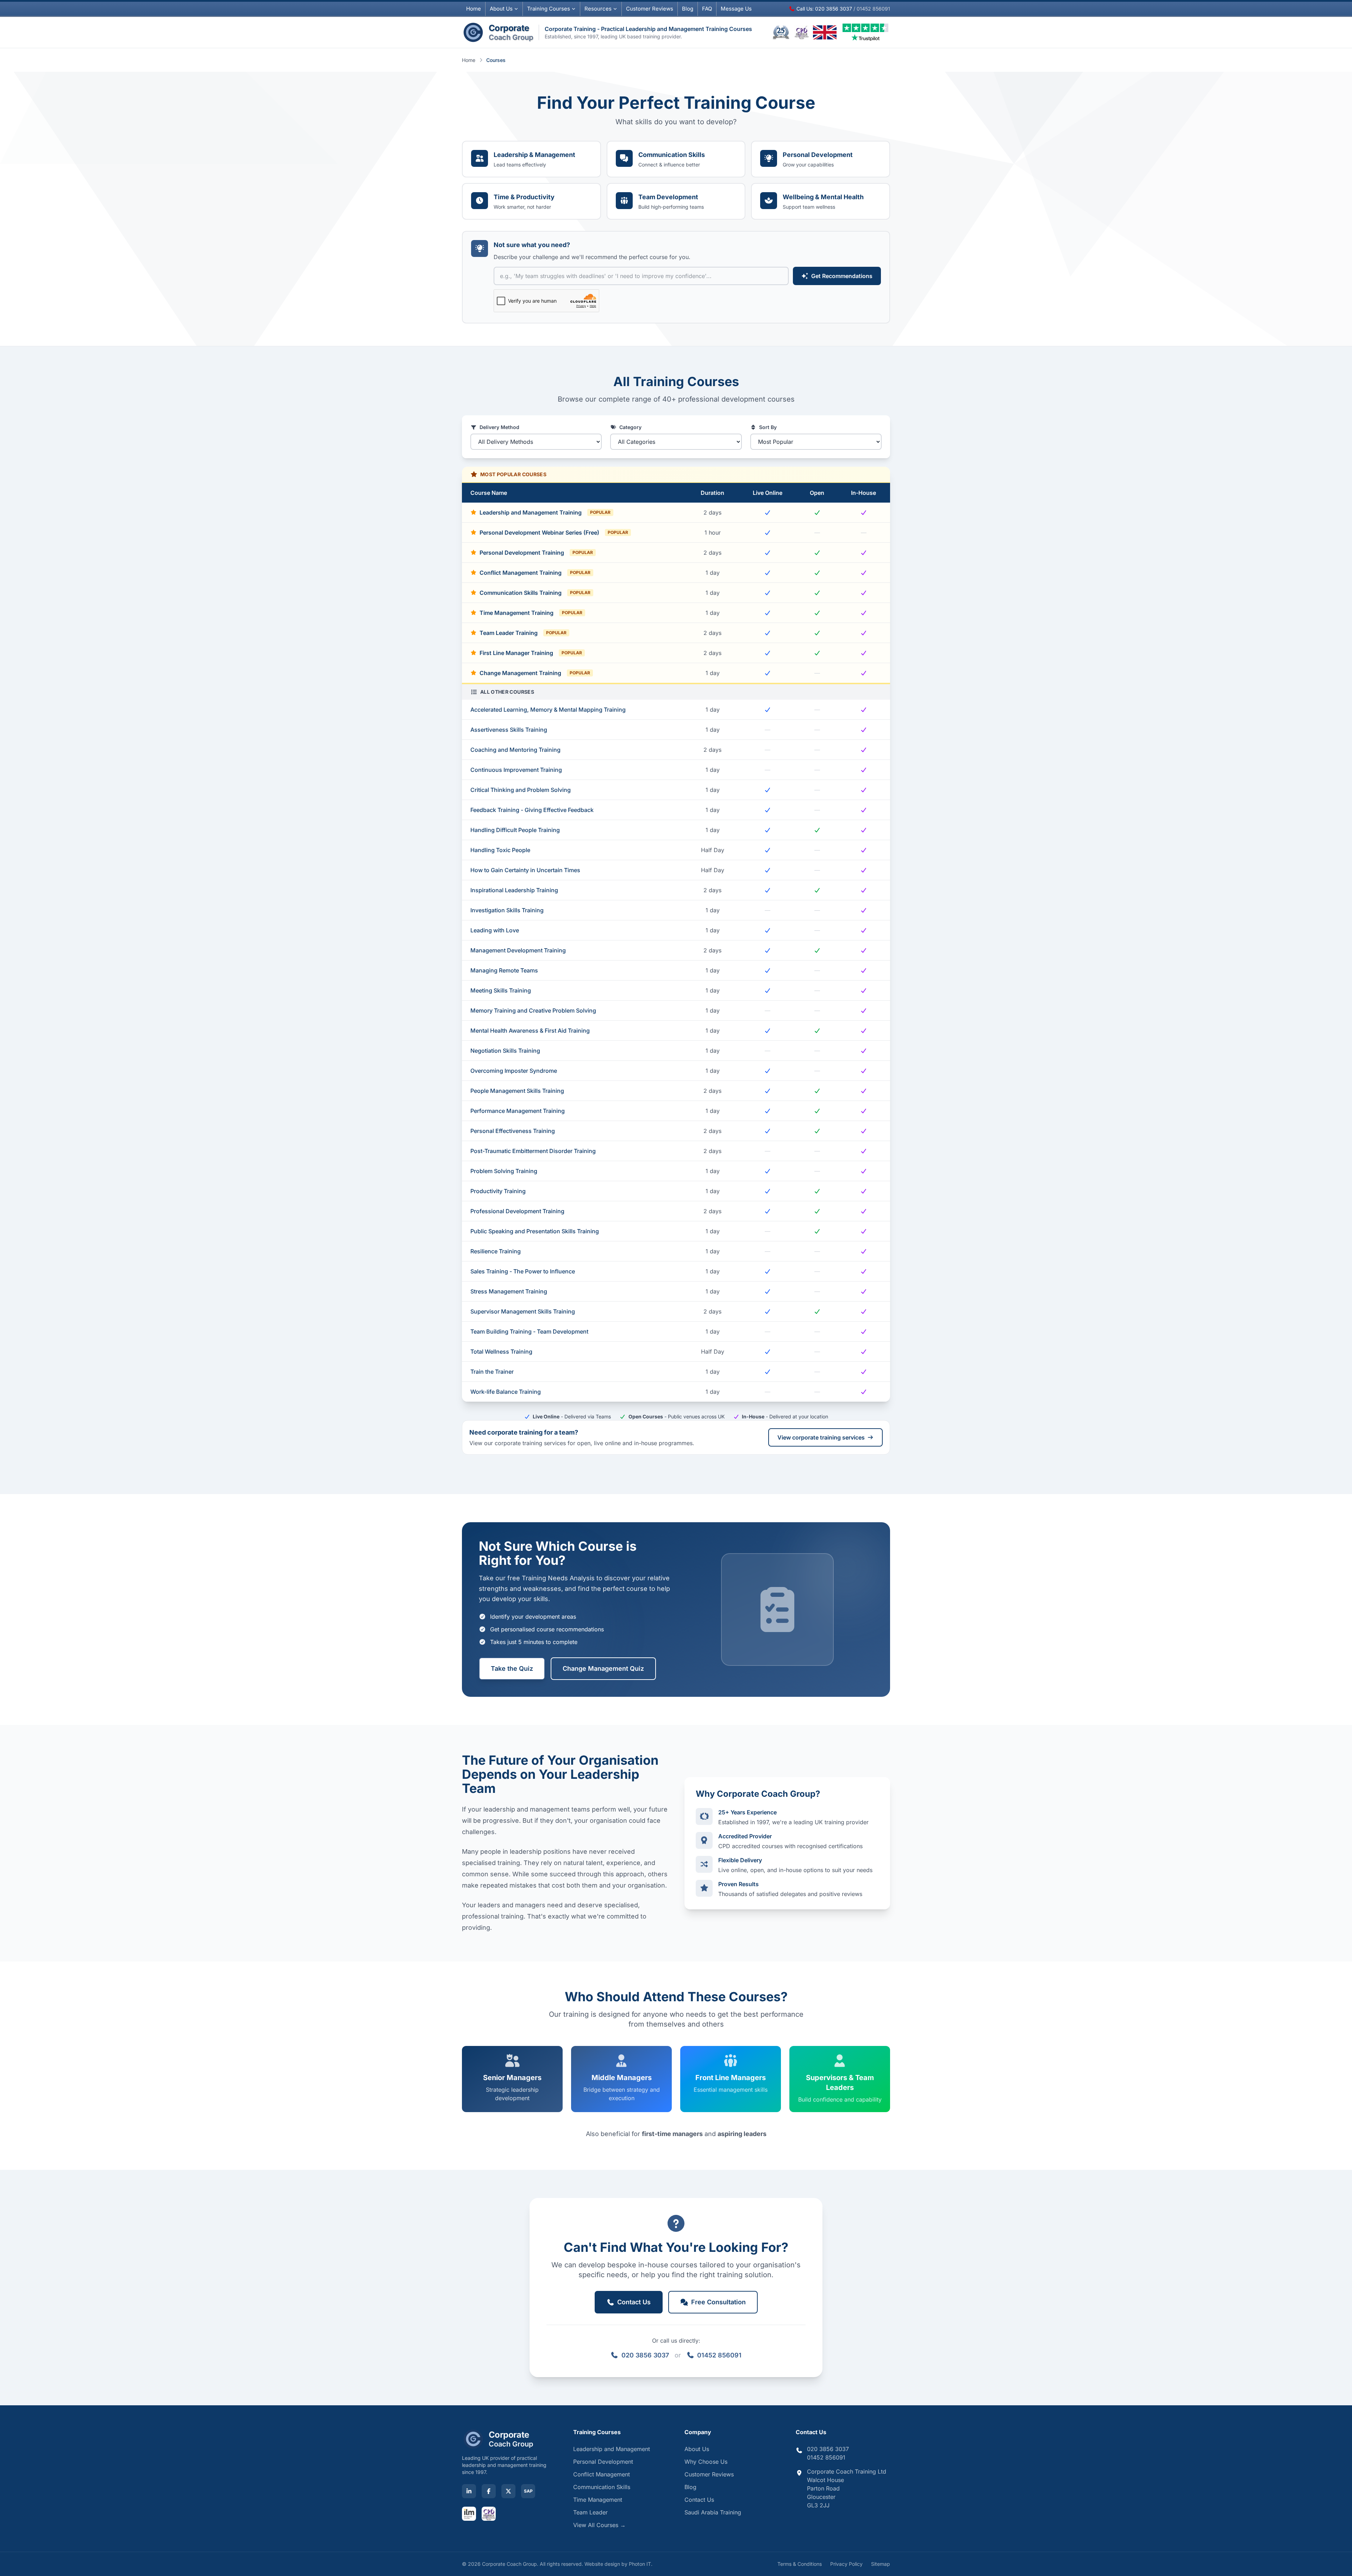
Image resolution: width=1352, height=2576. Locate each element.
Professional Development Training (517, 1211)
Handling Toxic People (500, 850)
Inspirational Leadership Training (514, 890)
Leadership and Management (612, 2449)
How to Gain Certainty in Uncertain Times (525, 870)
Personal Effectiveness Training (513, 1131)
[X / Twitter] (508, 2491)
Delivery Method (499, 427)
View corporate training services (821, 1437)
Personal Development (603, 2462)
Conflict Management (602, 2474)
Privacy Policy (846, 2564)
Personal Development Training (536, 553)
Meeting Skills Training (501, 990)
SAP (528, 2491)
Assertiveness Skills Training (509, 730)
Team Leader (590, 2512)
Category (630, 427)
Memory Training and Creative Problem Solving (533, 1010)
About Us (501, 9)
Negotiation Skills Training (505, 1051)
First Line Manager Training (531, 653)
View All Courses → (599, 2525)
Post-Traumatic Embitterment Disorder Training (533, 1151)
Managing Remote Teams (504, 970)
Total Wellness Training (501, 1352)
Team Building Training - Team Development (529, 1331)
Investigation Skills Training (507, 910)
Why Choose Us (706, 2462)
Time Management (598, 2500)
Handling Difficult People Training (515, 830)
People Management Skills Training (517, 1091)
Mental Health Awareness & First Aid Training (530, 1031)
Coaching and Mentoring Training (515, 750)
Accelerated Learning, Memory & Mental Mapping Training (548, 710)
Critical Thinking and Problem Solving (521, 790)
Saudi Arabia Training (713, 2512)
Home (474, 9)
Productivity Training (498, 1191)
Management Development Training (518, 950)
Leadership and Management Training (545, 512)
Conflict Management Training (535, 573)
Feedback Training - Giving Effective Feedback (532, 810)
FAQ (707, 9)
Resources (598, 9)
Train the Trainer (492, 1372)
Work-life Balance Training (506, 1392)
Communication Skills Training (535, 593)
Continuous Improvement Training (516, 770)
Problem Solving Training (504, 1171)
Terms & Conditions (800, 2564)
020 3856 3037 (645, 2355)
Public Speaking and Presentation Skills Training (535, 1231)
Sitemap (881, 2564)
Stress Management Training (509, 1291)
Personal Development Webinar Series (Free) (554, 533)
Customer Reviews (709, 2474)
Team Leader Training (523, 633)
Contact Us (699, 2500)
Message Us (736, 9)
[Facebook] (489, 2491)
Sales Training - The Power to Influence (523, 1271)
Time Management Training (531, 613)
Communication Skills (602, 2487)
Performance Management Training (518, 1111)
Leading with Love (495, 930)
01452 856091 (719, 2355)
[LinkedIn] (469, 2491)
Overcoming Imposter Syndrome (514, 1071)
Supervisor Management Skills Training (523, 1311)
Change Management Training (535, 673)
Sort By (768, 427)
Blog (688, 9)
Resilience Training (496, 1251)
